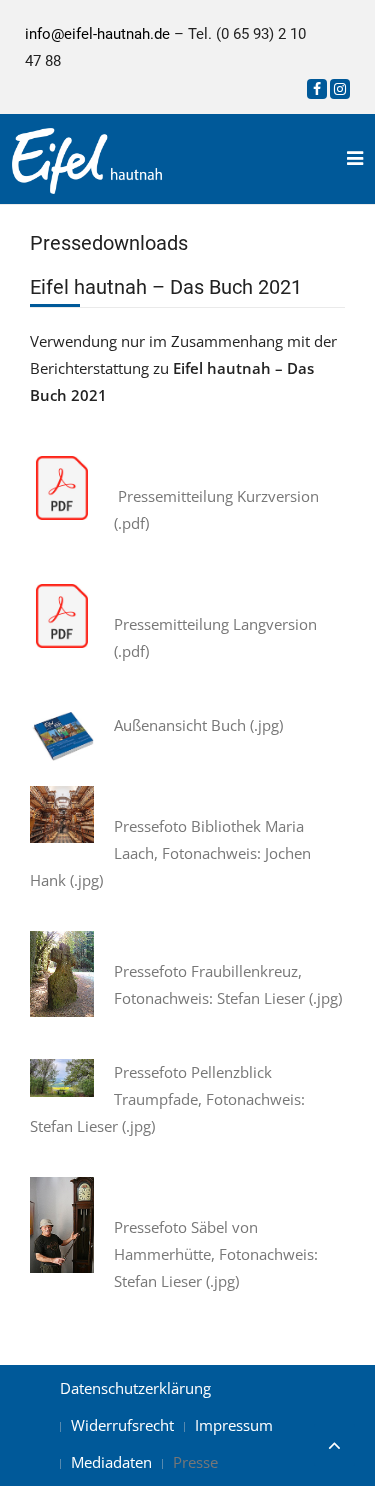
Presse (195, 1462)
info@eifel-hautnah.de (97, 34)
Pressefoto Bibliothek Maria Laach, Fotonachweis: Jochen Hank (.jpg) (170, 853)
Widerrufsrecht (122, 1425)
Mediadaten (111, 1462)
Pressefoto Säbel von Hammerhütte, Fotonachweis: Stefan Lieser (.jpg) (216, 1254)
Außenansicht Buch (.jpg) (198, 725)
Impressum (234, 1425)
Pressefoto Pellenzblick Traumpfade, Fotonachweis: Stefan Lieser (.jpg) (167, 1099)
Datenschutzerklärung (135, 1388)
